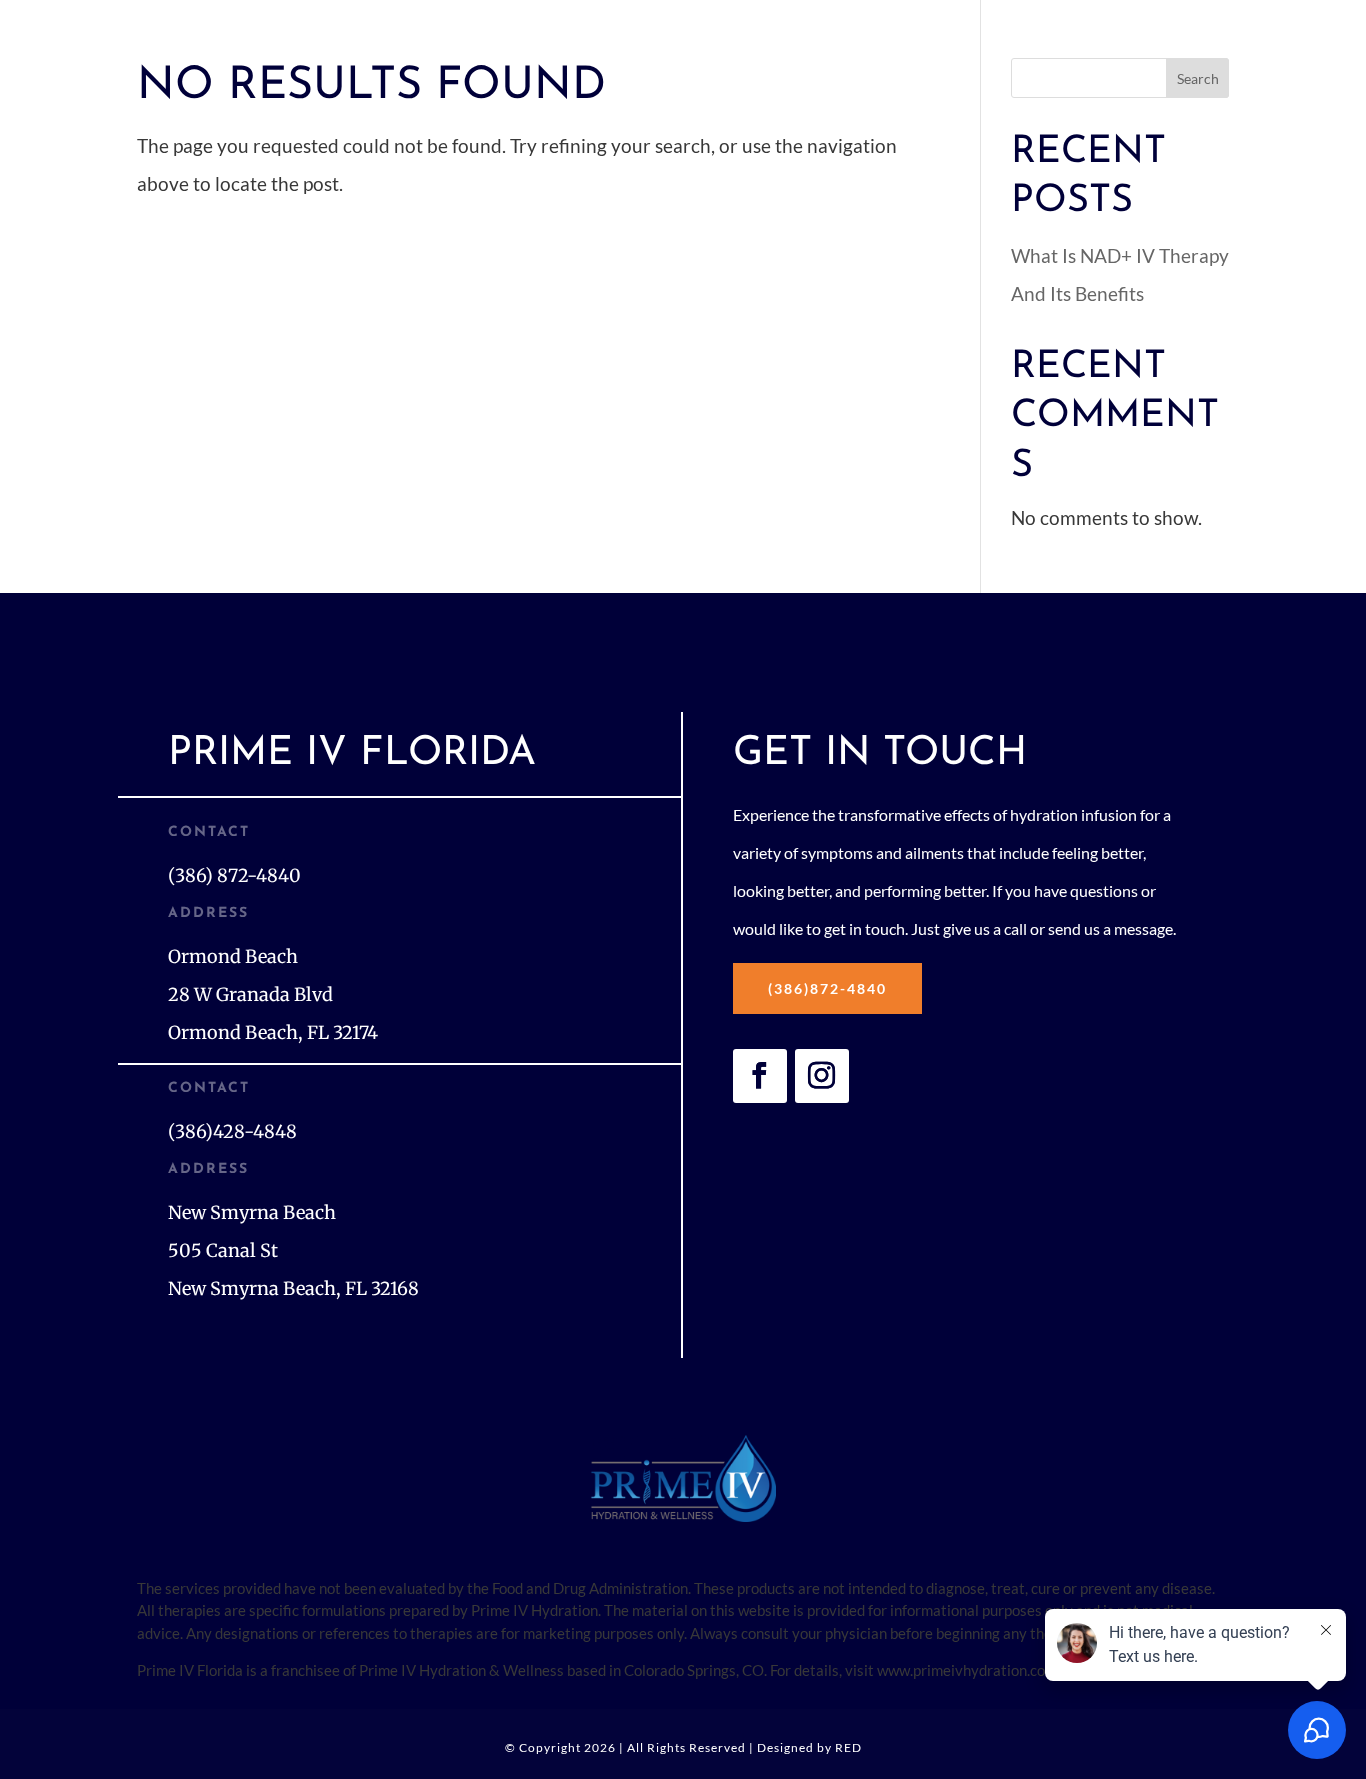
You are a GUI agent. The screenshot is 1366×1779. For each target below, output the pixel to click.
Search (1198, 78)
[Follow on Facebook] (760, 1076)
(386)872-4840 (827, 988)
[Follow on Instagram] (822, 1076)
